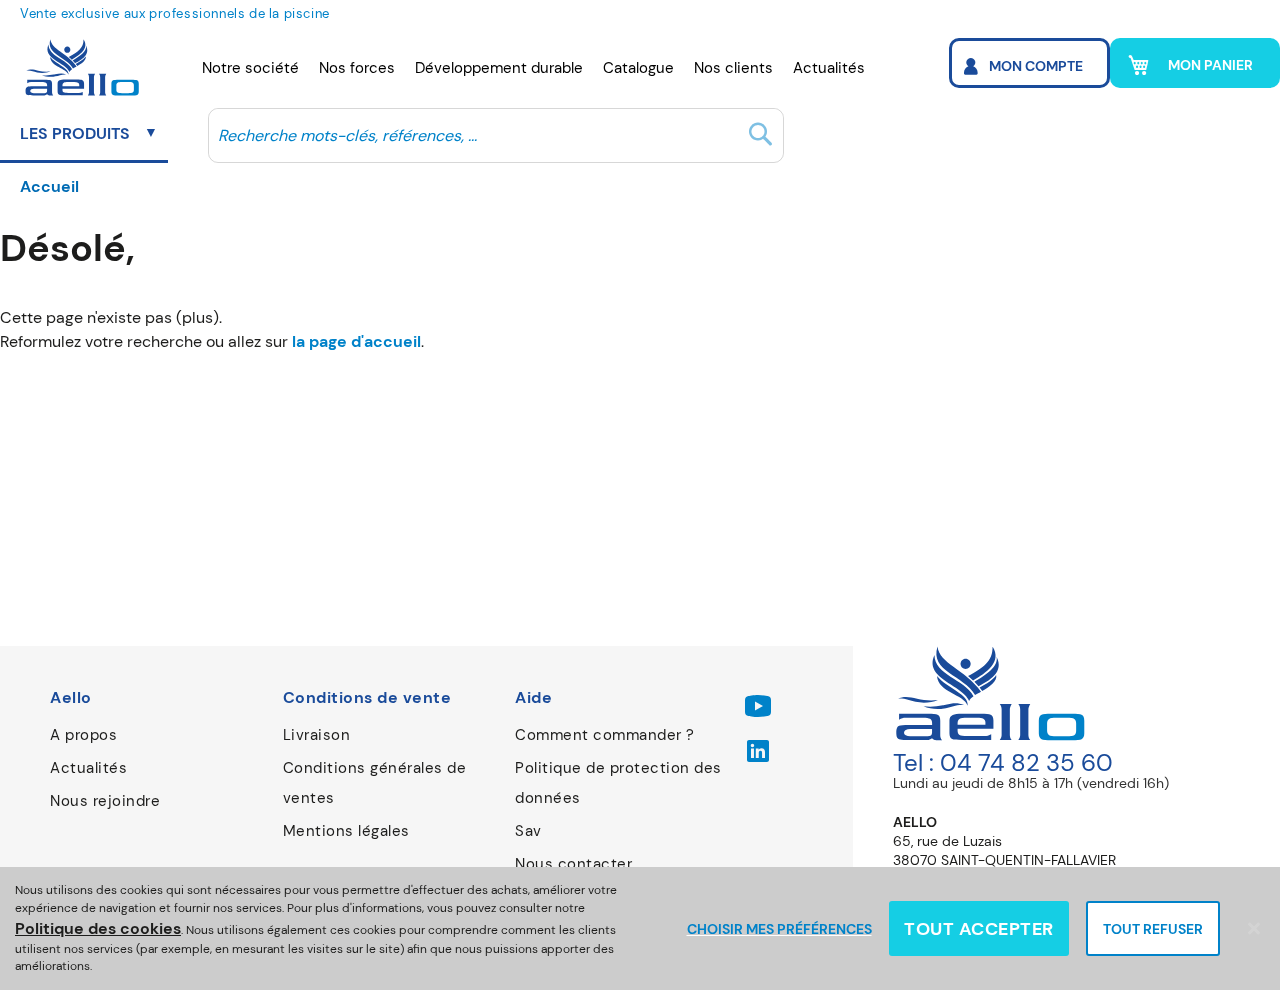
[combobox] (496, 135)
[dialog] (640, 928)
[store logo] (77, 68)
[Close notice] (1254, 928)
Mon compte (1036, 66)
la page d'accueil (356, 341)
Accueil (49, 186)
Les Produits (77, 133)
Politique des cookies (98, 928)
